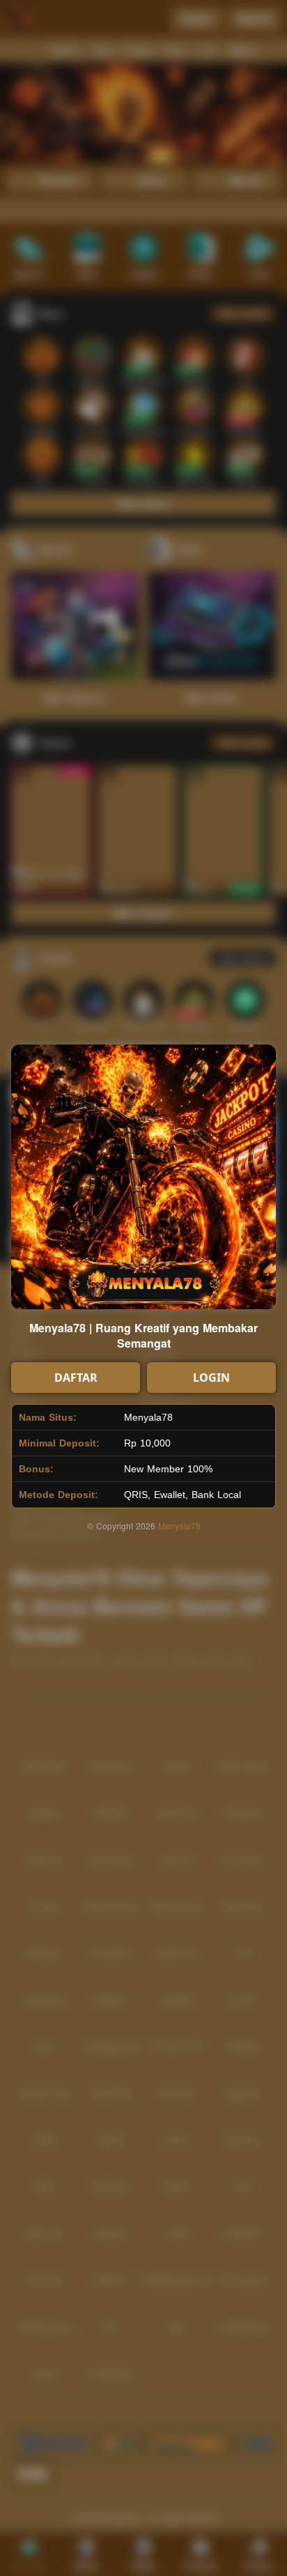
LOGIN (211, 1378)
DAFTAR (76, 1378)
